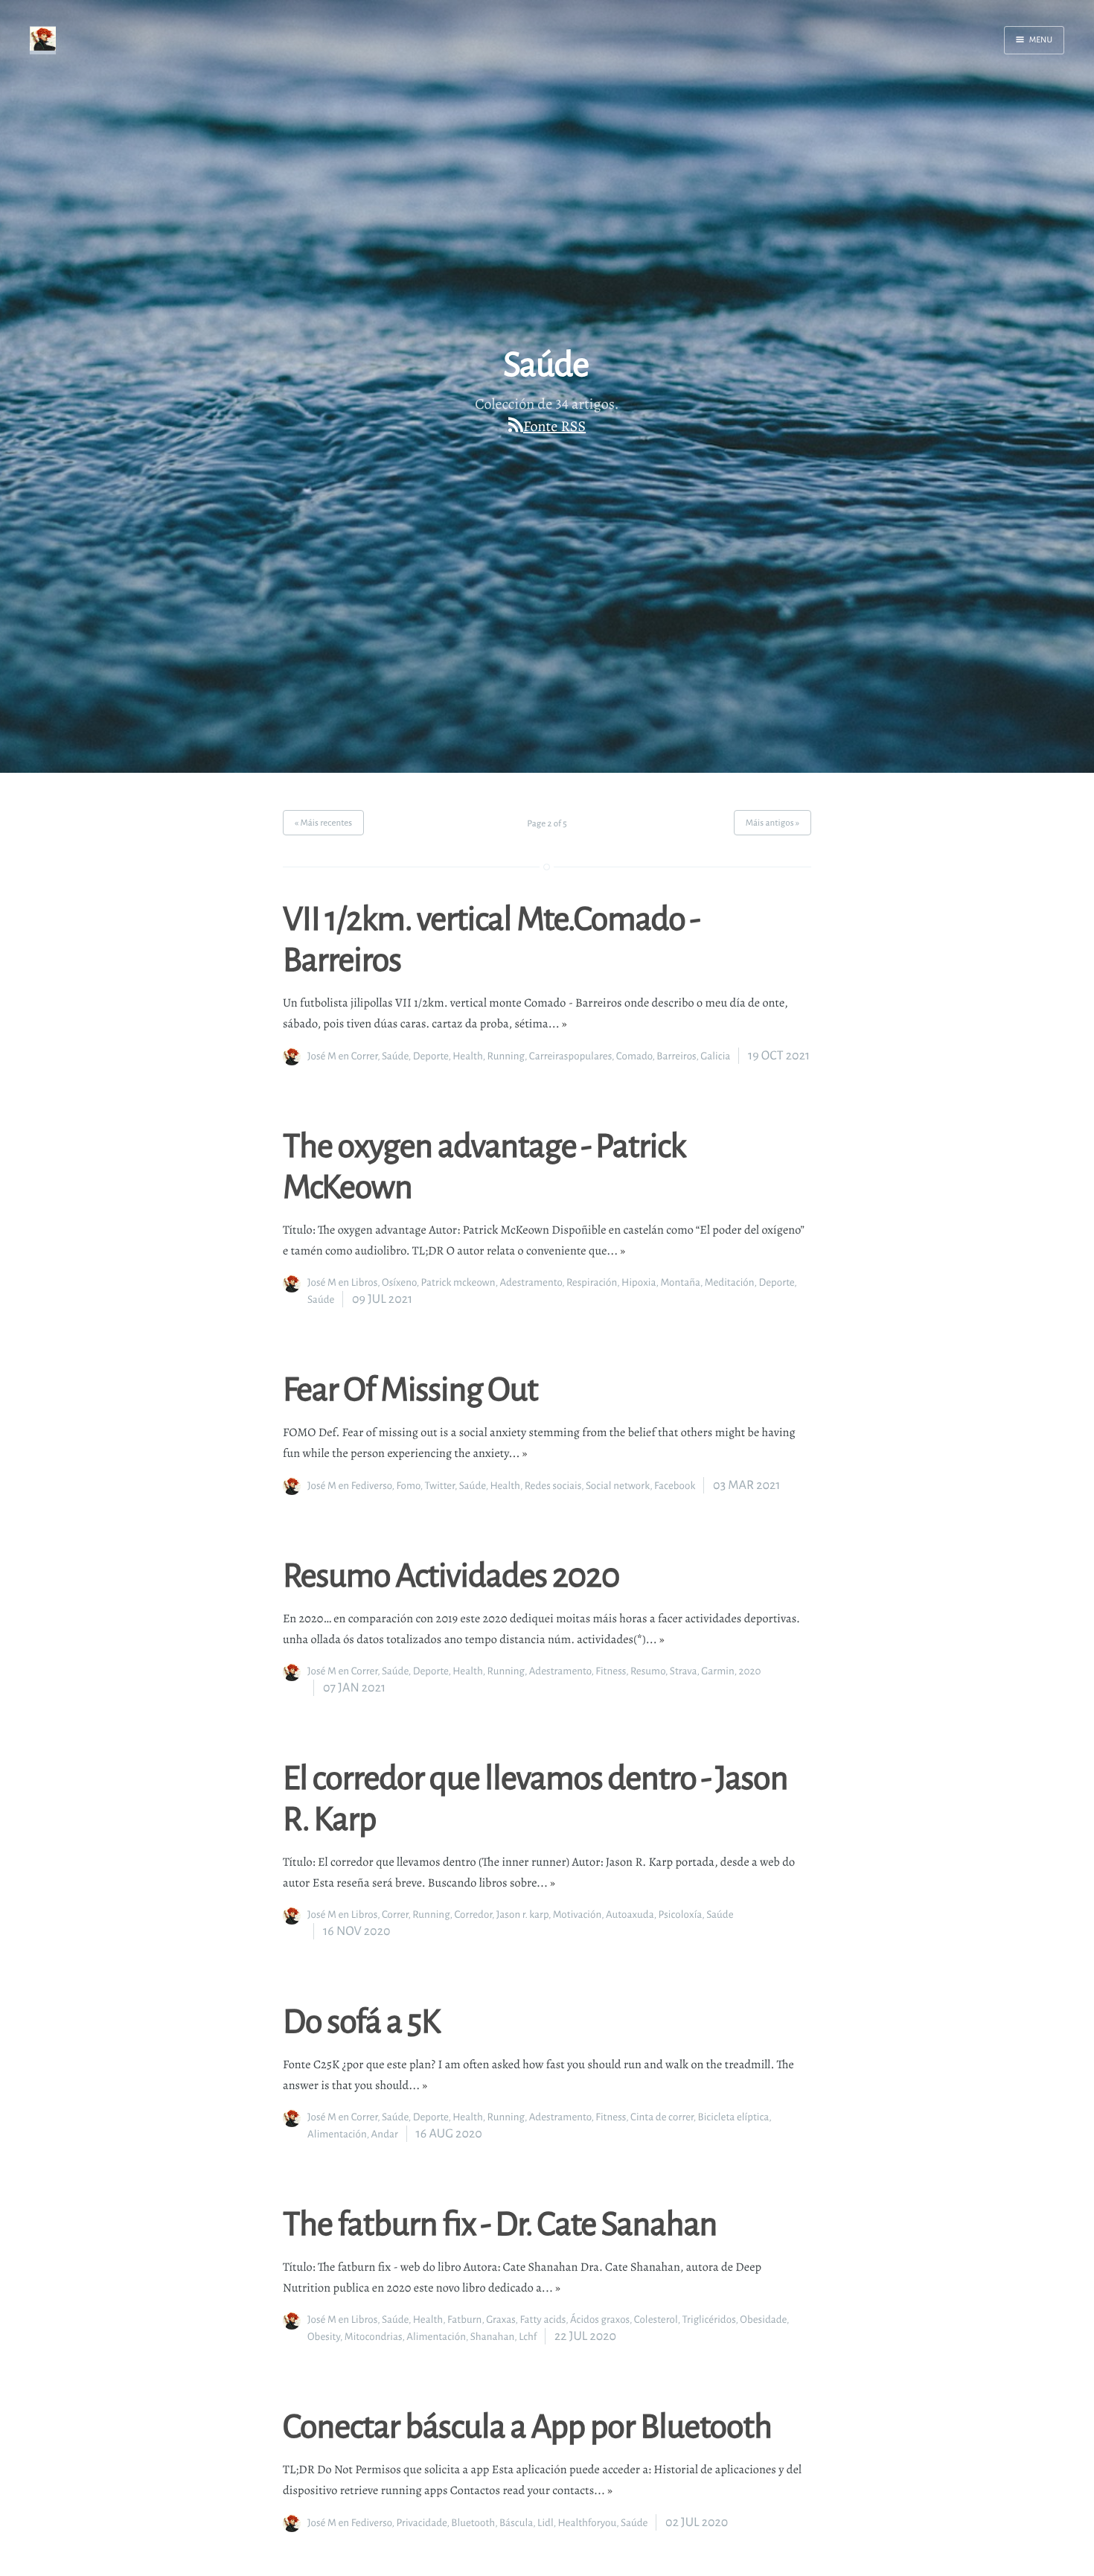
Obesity (324, 2337)
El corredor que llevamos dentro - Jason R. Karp (535, 1797)
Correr (364, 1056)
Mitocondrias (374, 2337)
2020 (750, 1671)
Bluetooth (473, 2523)
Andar (385, 2134)
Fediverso (372, 1486)
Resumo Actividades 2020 (451, 1574)
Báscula (516, 2523)
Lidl (546, 2523)
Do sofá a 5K (361, 2020)
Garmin (717, 1671)
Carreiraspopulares (570, 1056)
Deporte (431, 1056)
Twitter (440, 1486)
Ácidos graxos (600, 2320)
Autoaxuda (630, 1915)
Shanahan (493, 2337)
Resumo (648, 1671)
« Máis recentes (323, 822)
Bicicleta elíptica (734, 2117)
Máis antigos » (772, 822)
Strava (684, 1671)
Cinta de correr (662, 2117)
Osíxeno (399, 1282)
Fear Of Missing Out (410, 1388)
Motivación (578, 1915)
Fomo (408, 1486)
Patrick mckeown (458, 1282)
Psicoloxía (681, 1915)
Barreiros (676, 1056)
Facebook (675, 1486)
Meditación (730, 1282)
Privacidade (421, 2523)
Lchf (528, 2337)
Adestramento (531, 1282)
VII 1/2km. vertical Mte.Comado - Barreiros (491, 938)
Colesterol (656, 2320)
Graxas (500, 2320)
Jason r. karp (522, 1915)
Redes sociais (553, 1486)
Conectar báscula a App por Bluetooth (527, 2425)
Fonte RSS (554, 426)
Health (468, 1056)
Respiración (592, 1282)
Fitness (611, 1671)
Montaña (680, 1282)
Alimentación (337, 2134)
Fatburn (464, 2320)
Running (506, 1056)
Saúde (395, 1056)
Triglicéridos (709, 2320)
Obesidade (763, 2320)
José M (322, 1056)
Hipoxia (639, 1282)
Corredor (473, 1915)
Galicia (715, 1056)
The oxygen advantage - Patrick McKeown (484, 1165)
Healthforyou (588, 2523)
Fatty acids (543, 2320)
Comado (634, 1056)
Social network (618, 1486)
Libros (364, 1282)
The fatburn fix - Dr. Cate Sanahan (500, 2222)
